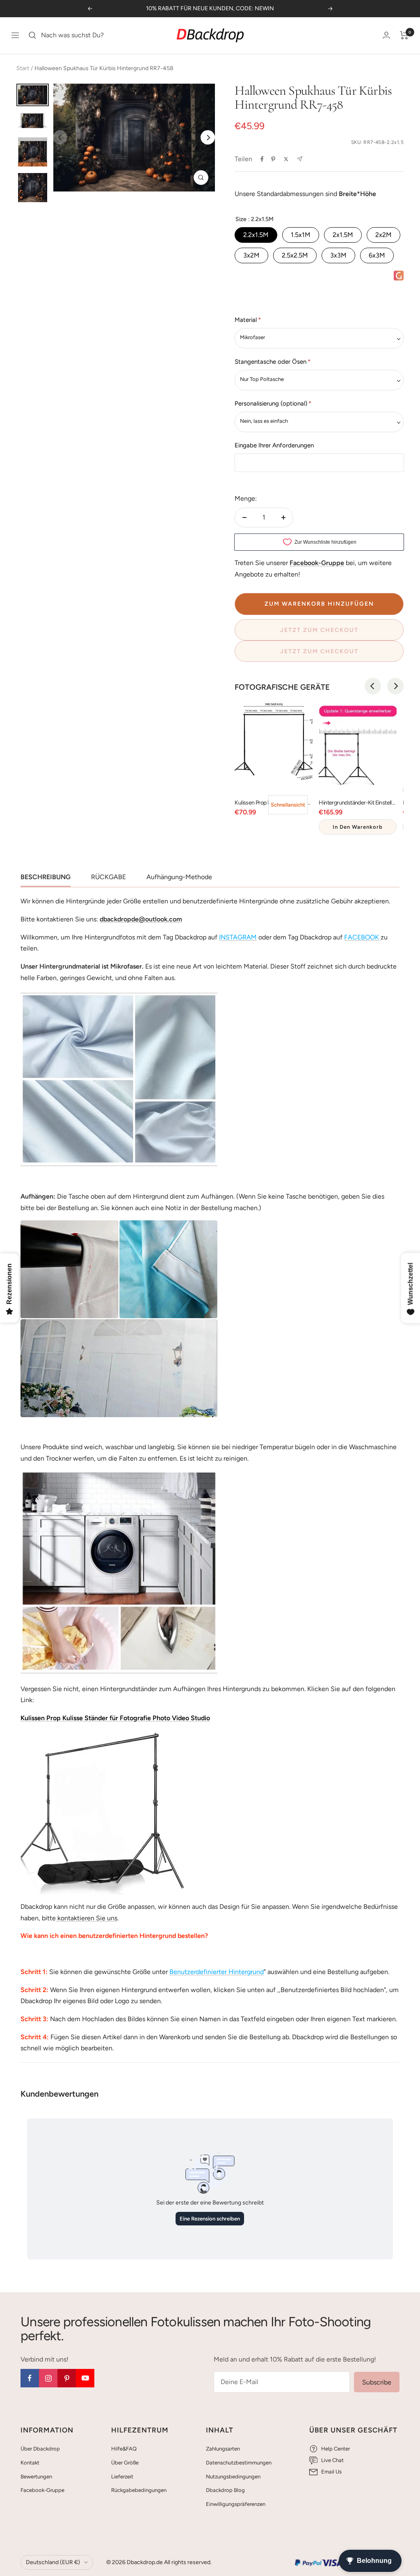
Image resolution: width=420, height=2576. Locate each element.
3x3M (338, 255)
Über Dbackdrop (40, 2449)
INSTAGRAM (238, 937)
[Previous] (373, 686)
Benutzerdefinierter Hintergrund (217, 1972)
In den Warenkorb (358, 827)
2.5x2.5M (295, 255)
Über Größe (125, 2463)
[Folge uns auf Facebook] (30, 2378)
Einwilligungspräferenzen (236, 2504)
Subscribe (377, 2382)
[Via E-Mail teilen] (300, 159)
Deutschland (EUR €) (53, 2562)
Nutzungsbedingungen (233, 2477)
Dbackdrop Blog (225, 2490)
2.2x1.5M (256, 235)
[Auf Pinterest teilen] (273, 159)
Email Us (331, 2472)
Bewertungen (36, 2477)
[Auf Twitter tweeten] (286, 159)
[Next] (208, 138)
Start (23, 68)
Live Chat (332, 2460)
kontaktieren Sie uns (87, 1918)
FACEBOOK (362, 937)
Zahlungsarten (223, 2449)
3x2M (251, 255)
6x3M (377, 255)
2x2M (383, 235)
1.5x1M (301, 235)
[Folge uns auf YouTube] (85, 2378)
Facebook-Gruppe (42, 2490)
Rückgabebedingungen (139, 2490)
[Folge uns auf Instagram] (48, 2378)
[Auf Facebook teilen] (262, 159)
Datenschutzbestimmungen (239, 2463)
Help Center (336, 2449)
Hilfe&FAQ (124, 2449)
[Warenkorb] (404, 35)
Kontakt (30, 2463)
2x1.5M (343, 235)
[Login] (386, 35)
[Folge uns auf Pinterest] (67, 2378)
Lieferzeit (122, 2477)
